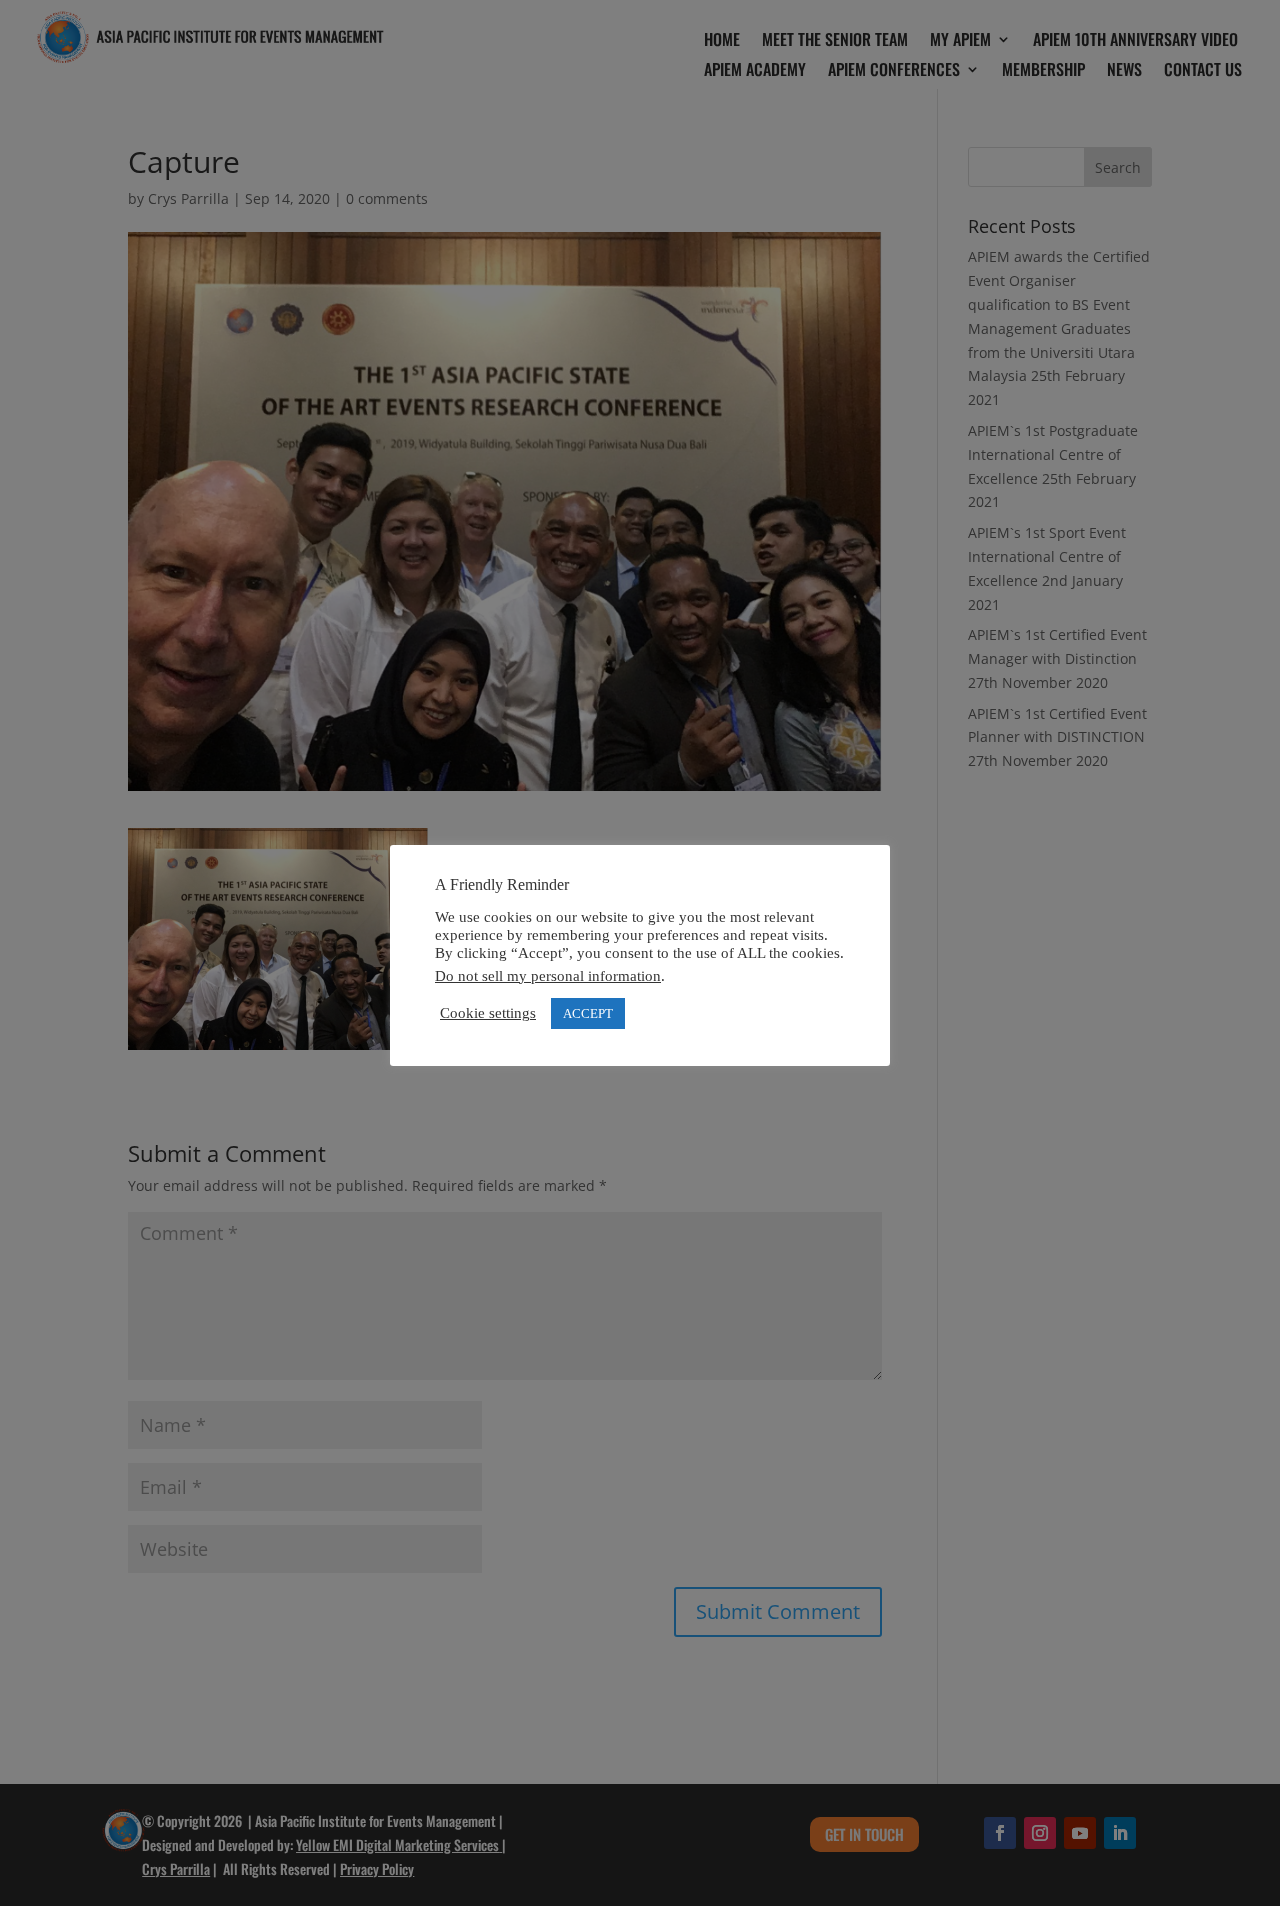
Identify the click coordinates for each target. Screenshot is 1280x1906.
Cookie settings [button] (488, 1013)
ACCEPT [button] (588, 1013)
